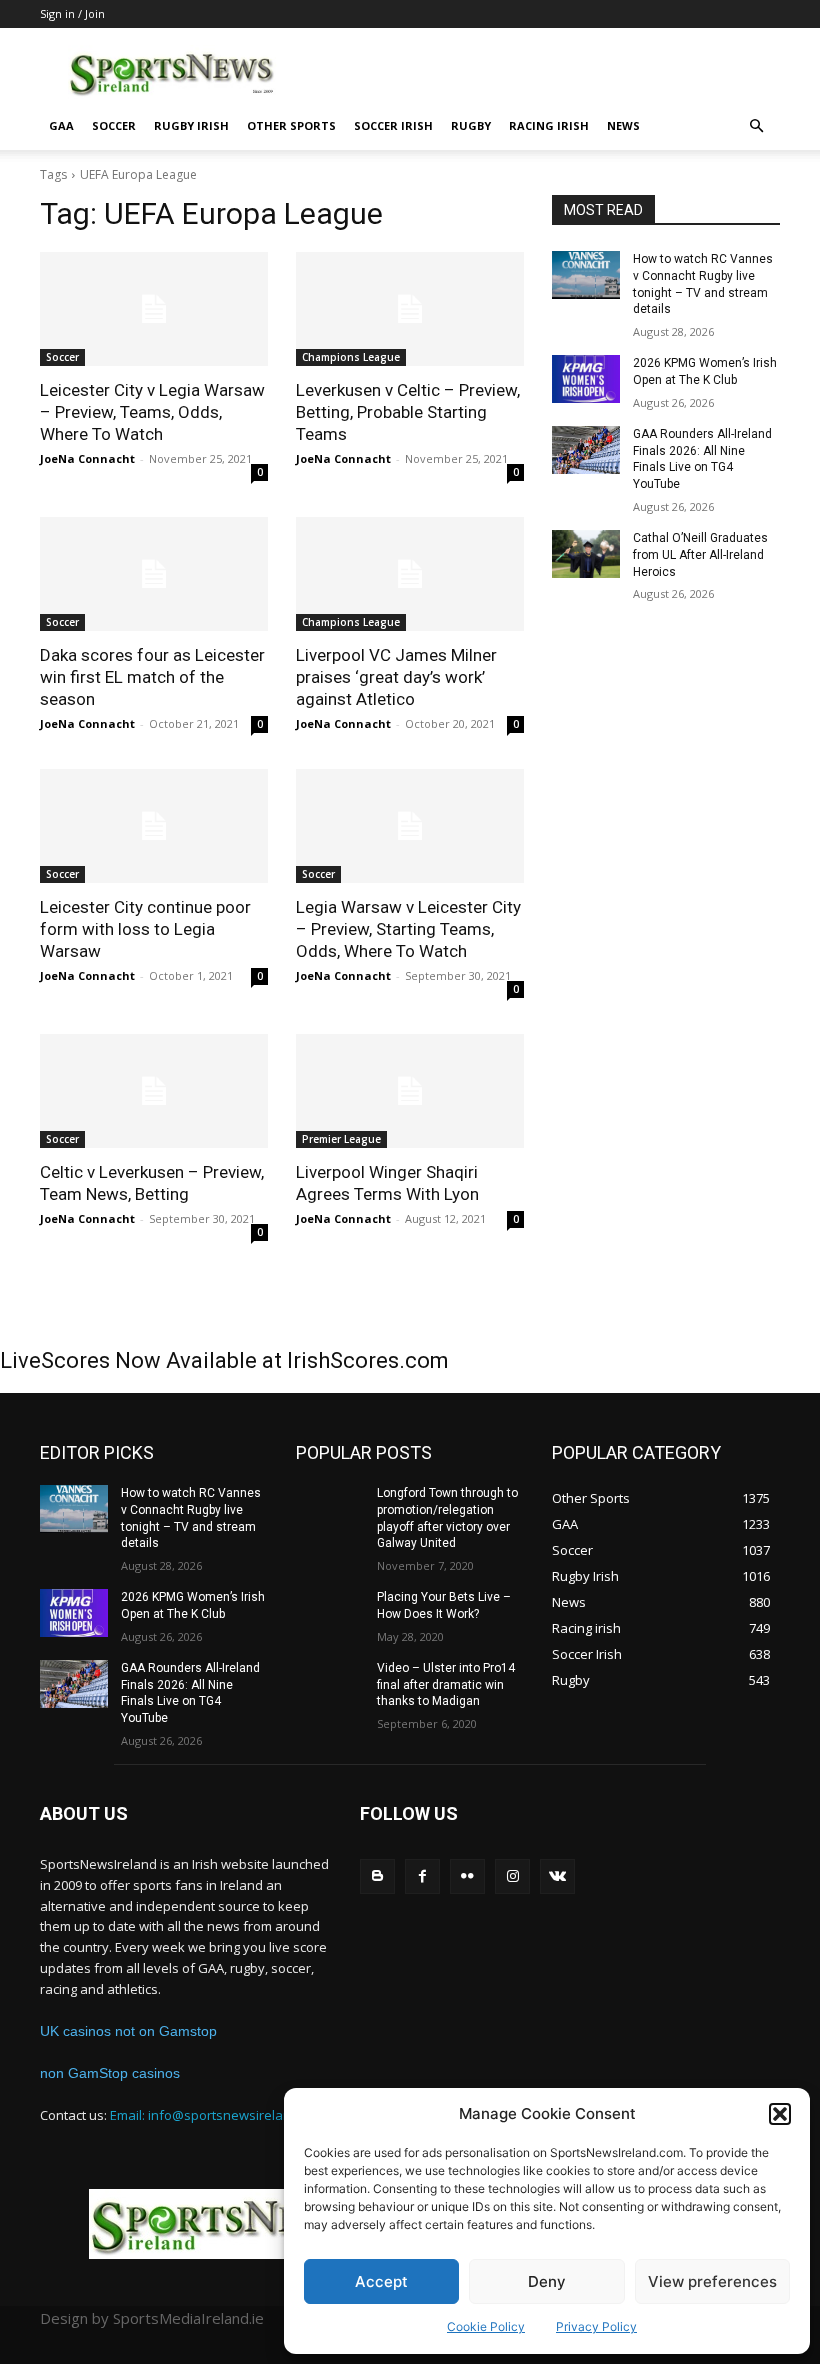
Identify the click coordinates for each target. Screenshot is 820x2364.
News (623, 125)
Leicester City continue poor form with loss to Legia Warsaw (145, 929)
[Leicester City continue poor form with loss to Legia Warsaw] (154, 826)
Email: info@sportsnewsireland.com (218, 2115)
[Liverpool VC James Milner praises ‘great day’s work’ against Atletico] (410, 574)
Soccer (114, 125)
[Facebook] (422, 1876)
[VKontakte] (557, 1876)
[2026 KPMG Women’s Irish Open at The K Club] (586, 379)
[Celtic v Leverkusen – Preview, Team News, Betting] (154, 1091)
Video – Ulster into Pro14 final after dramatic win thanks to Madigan (446, 1685)
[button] (780, 2114)
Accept (381, 2281)
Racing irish (549, 125)
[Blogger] (377, 1876)
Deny (547, 2281)
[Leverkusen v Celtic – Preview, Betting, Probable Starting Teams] (410, 309)
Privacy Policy (596, 2326)
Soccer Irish (393, 125)
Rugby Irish (191, 125)
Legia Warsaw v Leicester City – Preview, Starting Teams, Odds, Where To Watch (408, 929)
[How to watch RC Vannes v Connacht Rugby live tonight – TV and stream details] (586, 275)
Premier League (341, 1139)
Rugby (471, 125)
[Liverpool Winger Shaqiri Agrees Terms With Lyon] (410, 1091)
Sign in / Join (72, 13)
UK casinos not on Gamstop (128, 2031)
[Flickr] (467, 1876)
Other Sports (291, 125)
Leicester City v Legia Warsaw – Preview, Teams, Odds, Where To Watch (152, 412)
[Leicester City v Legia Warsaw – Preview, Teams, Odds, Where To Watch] (154, 309)
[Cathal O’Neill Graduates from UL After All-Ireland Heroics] (586, 554)
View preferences (712, 2281)
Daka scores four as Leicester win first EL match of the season (152, 677)
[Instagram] (512, 1876)
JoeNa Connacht (87, 458)
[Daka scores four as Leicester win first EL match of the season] (154, 574)
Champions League (351, 357)
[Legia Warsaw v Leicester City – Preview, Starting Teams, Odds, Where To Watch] (410, 826)
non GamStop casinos (110, 2073)
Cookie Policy (486, 2326)
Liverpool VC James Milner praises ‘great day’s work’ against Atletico (396, 677)
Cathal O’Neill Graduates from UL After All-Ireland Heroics (700, 555)
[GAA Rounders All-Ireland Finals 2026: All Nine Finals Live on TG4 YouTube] (586, 450)
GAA (61, 125)
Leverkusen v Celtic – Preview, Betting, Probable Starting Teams (408, 412)
